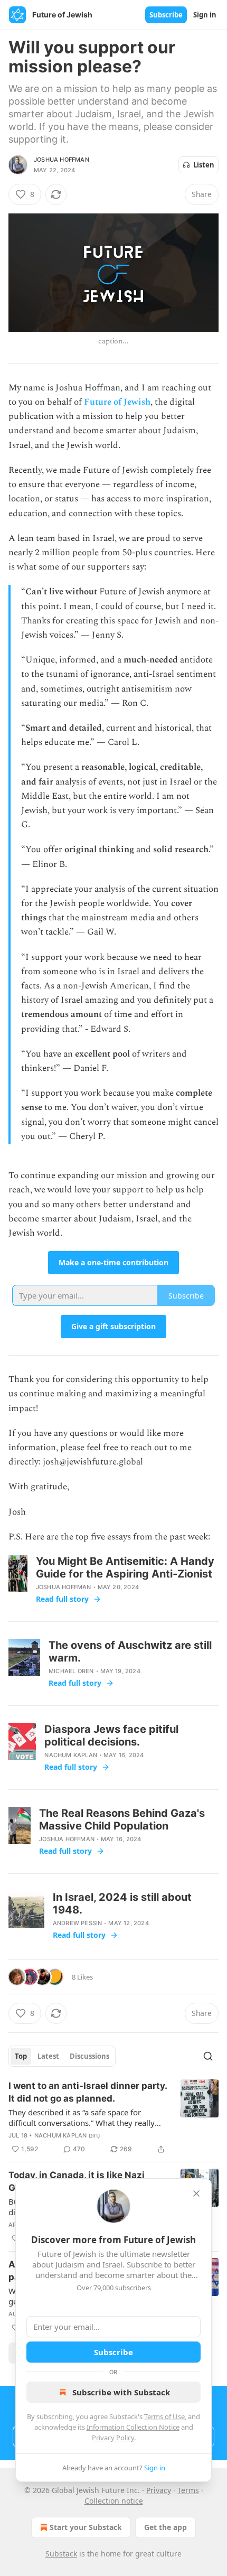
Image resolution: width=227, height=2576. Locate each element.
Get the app (165, 2527)
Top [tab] (21, 2056)
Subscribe (166, 15)
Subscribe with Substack (121, 2392)
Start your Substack (86, 2527)
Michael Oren (71, 1671)
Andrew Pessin (78, 1923)
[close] (196, 2194)
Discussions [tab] (89, 2056)
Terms (188, 2490)
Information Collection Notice (133, 2427)
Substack (61, 2554)
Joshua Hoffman (62, 160)
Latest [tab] (48, 2056)
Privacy (159, 2490)
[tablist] (62, 2056)
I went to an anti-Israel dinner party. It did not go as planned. (88, 2092)
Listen (204, 165)
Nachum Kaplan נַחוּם (67, 2135)
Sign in (205, 15)
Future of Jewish (117, 402)
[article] (113, 2117)
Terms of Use (164, 2416)
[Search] (208, 2056)
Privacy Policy (113, 2438)
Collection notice (114, 2501)
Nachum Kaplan (71, 1755)
